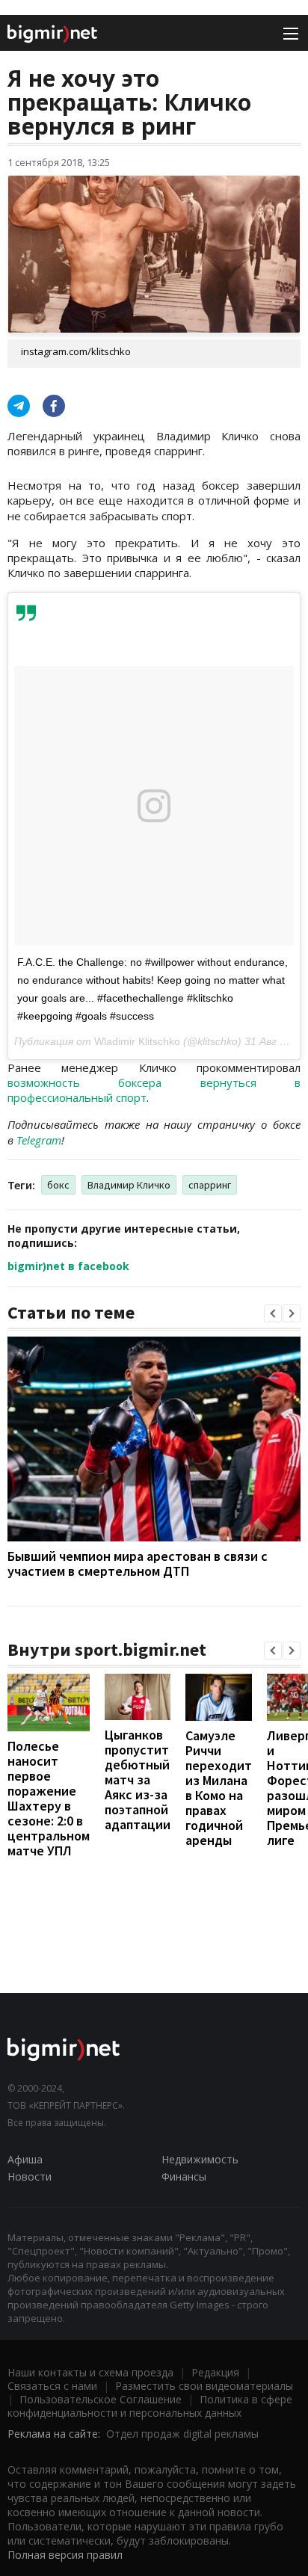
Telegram (39, 1140)
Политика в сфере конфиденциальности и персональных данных (150, 2406)
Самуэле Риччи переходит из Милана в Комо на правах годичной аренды (219, 1788)
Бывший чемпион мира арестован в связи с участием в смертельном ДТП (138, 1563)
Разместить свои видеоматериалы (204, 2386)
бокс (58, 1185)
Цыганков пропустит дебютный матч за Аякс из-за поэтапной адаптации (138, 1780)
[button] (273, 1313)
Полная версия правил (65, 2555)
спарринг (210, 1185)
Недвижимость (200, 2159)
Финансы (184, 2176)
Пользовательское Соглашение (101, 2399)
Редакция (215, 2372)
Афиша (25, 2159)
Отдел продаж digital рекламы (182, 2434)
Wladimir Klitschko (137, 1041)
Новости (30, 2176)
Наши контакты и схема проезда (90, 2372)
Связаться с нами (52, 2386)
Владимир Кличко (129, 1185)
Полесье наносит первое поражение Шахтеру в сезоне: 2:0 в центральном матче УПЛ (49, 1798)
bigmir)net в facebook (68, 1266)
